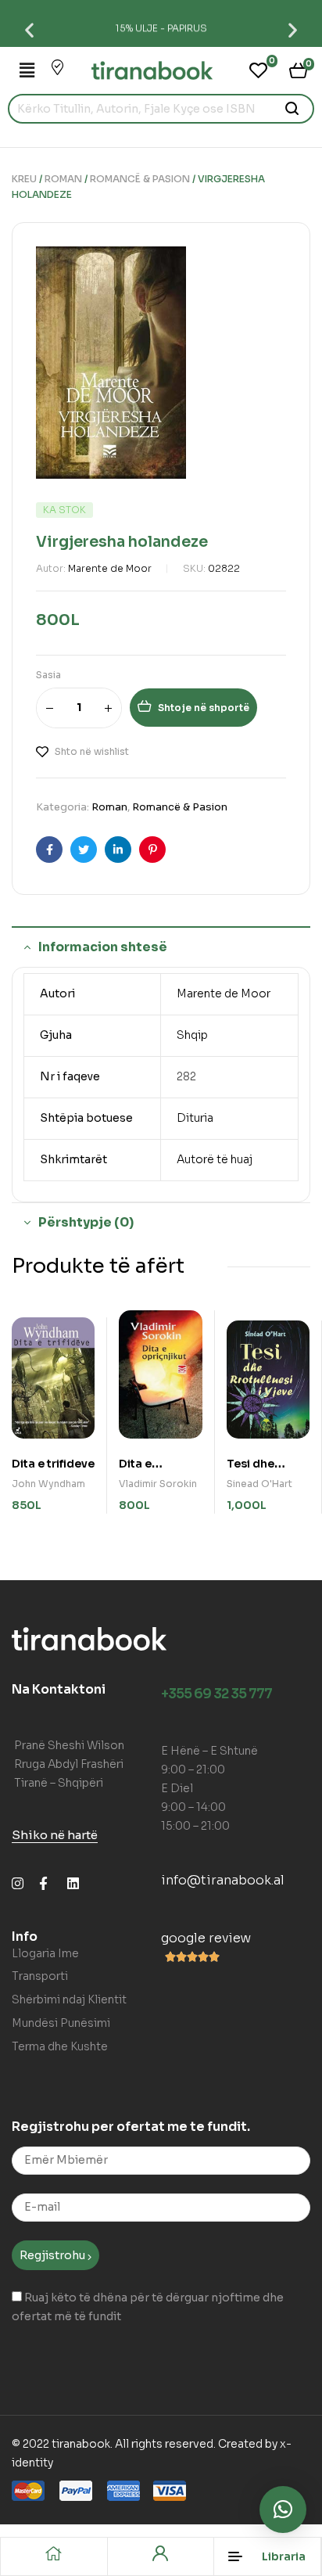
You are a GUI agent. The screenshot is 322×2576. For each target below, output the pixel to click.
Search (293, 109)
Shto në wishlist (92, 751)
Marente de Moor (110, 568)
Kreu (24, 179)
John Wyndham (48, 1484)
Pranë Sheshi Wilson (69, 1745)
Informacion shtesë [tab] (103, 947)
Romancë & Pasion (140, 179)
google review (206, 1938)
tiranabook (81, 2444)
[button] (29, 29)
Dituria (195, 1118)
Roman (63, 179)
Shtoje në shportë (204, 708)
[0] (258, 70)
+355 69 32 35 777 (216, 1694)
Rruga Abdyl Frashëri (69, 1764)
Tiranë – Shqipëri (59, 1783)
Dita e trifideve (53, 1464)
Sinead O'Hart (259, 1484)
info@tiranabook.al (223, 1880)
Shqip (192, 1035)
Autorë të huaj (215, 1159)
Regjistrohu (54, 2255)
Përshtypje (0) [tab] (86, 1222)
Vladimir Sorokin (158, 1484)
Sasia (48, 675)
